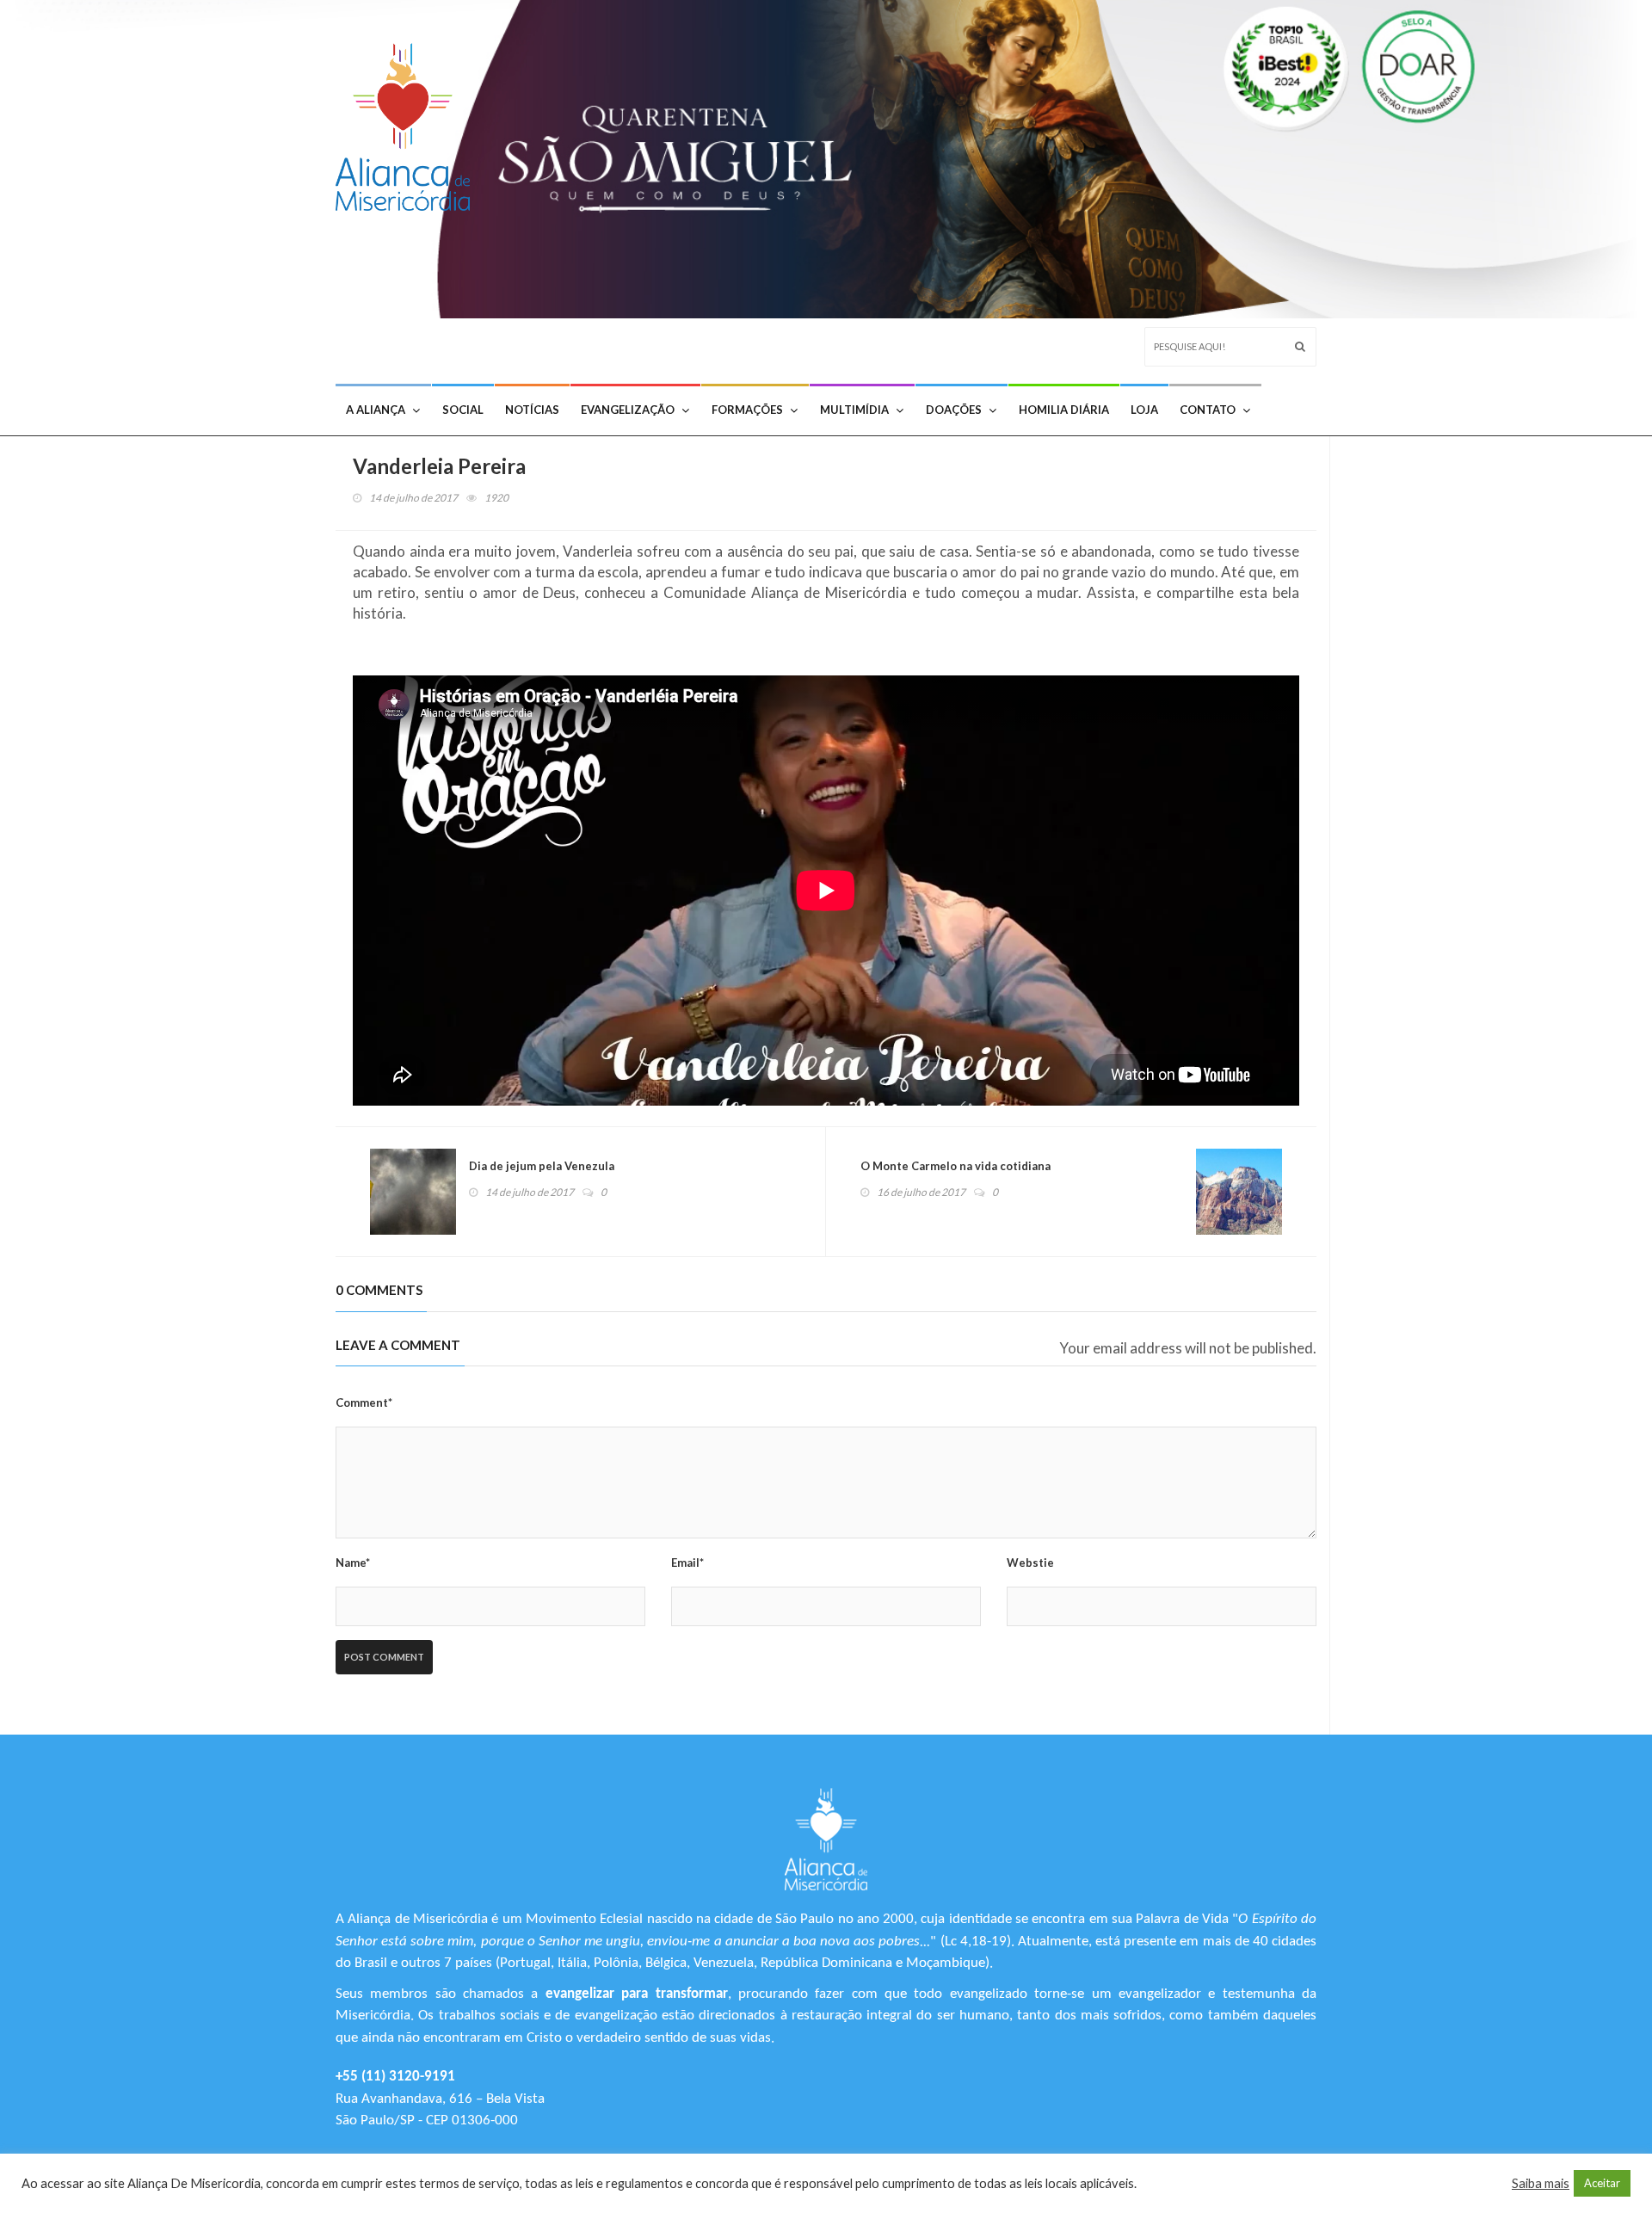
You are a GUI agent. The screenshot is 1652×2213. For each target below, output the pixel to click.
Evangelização (628, 410)
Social (463, 410)
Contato (1208, 410)
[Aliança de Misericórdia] (409, 123)
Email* (687, 1563)
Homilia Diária (1064, 410)
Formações (747, 410)
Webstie (1030, 1563)
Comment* (364, 1402)
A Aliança (376, 410)
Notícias (532, 410)
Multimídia (854, 410)
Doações (954, 410)
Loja (1144, 410)
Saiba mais (1541, 2183)
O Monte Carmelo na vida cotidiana (955, 1166)
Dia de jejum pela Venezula (542, 1166)
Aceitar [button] (1602, 2183)
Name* (353, 1563)
